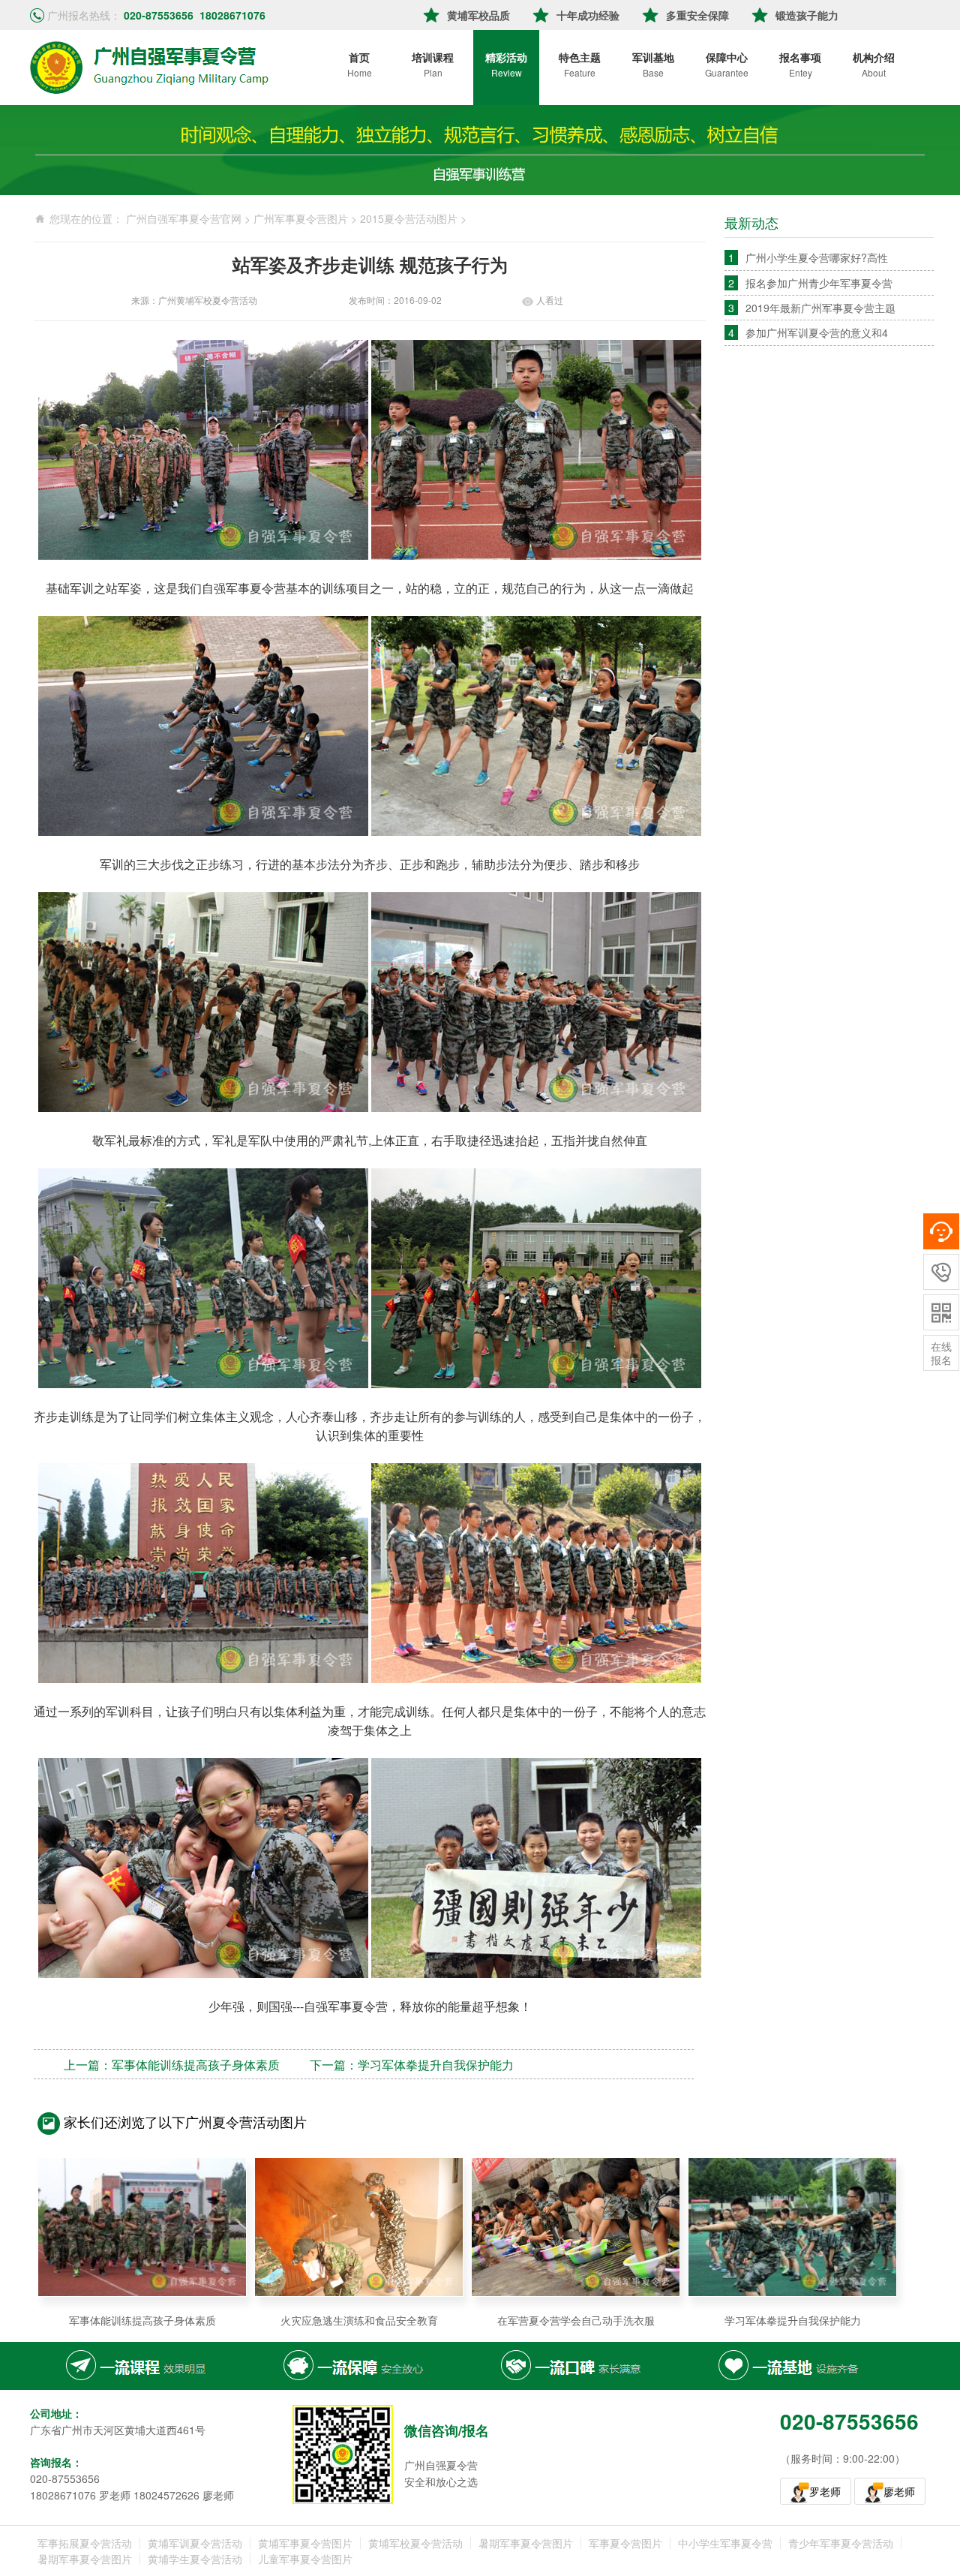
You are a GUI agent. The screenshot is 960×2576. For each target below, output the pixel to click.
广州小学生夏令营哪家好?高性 (817, 257)
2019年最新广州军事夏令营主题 (820, 308)
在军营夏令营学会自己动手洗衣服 (576, 2320)
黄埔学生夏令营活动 (195, 2559)
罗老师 (825, 2491)
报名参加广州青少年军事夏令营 (819, 283)
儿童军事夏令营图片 (305, 2559)
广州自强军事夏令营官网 (184, 218)
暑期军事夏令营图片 (526, 2543)
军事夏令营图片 (625, 2543)
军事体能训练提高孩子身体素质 (196, 2065)
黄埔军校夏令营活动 (415, 2543)
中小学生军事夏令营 (725, 2543)
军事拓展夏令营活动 (85, 2543)
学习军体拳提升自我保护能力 (436, 2065)
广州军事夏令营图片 (301, 218)
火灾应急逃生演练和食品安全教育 (359, 2320)
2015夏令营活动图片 (409, 218)
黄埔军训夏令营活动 (195, 2543)
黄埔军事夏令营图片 (305, 2543)
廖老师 (899, 2491)
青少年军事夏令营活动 (841, 2543)
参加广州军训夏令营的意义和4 (817, 332)
